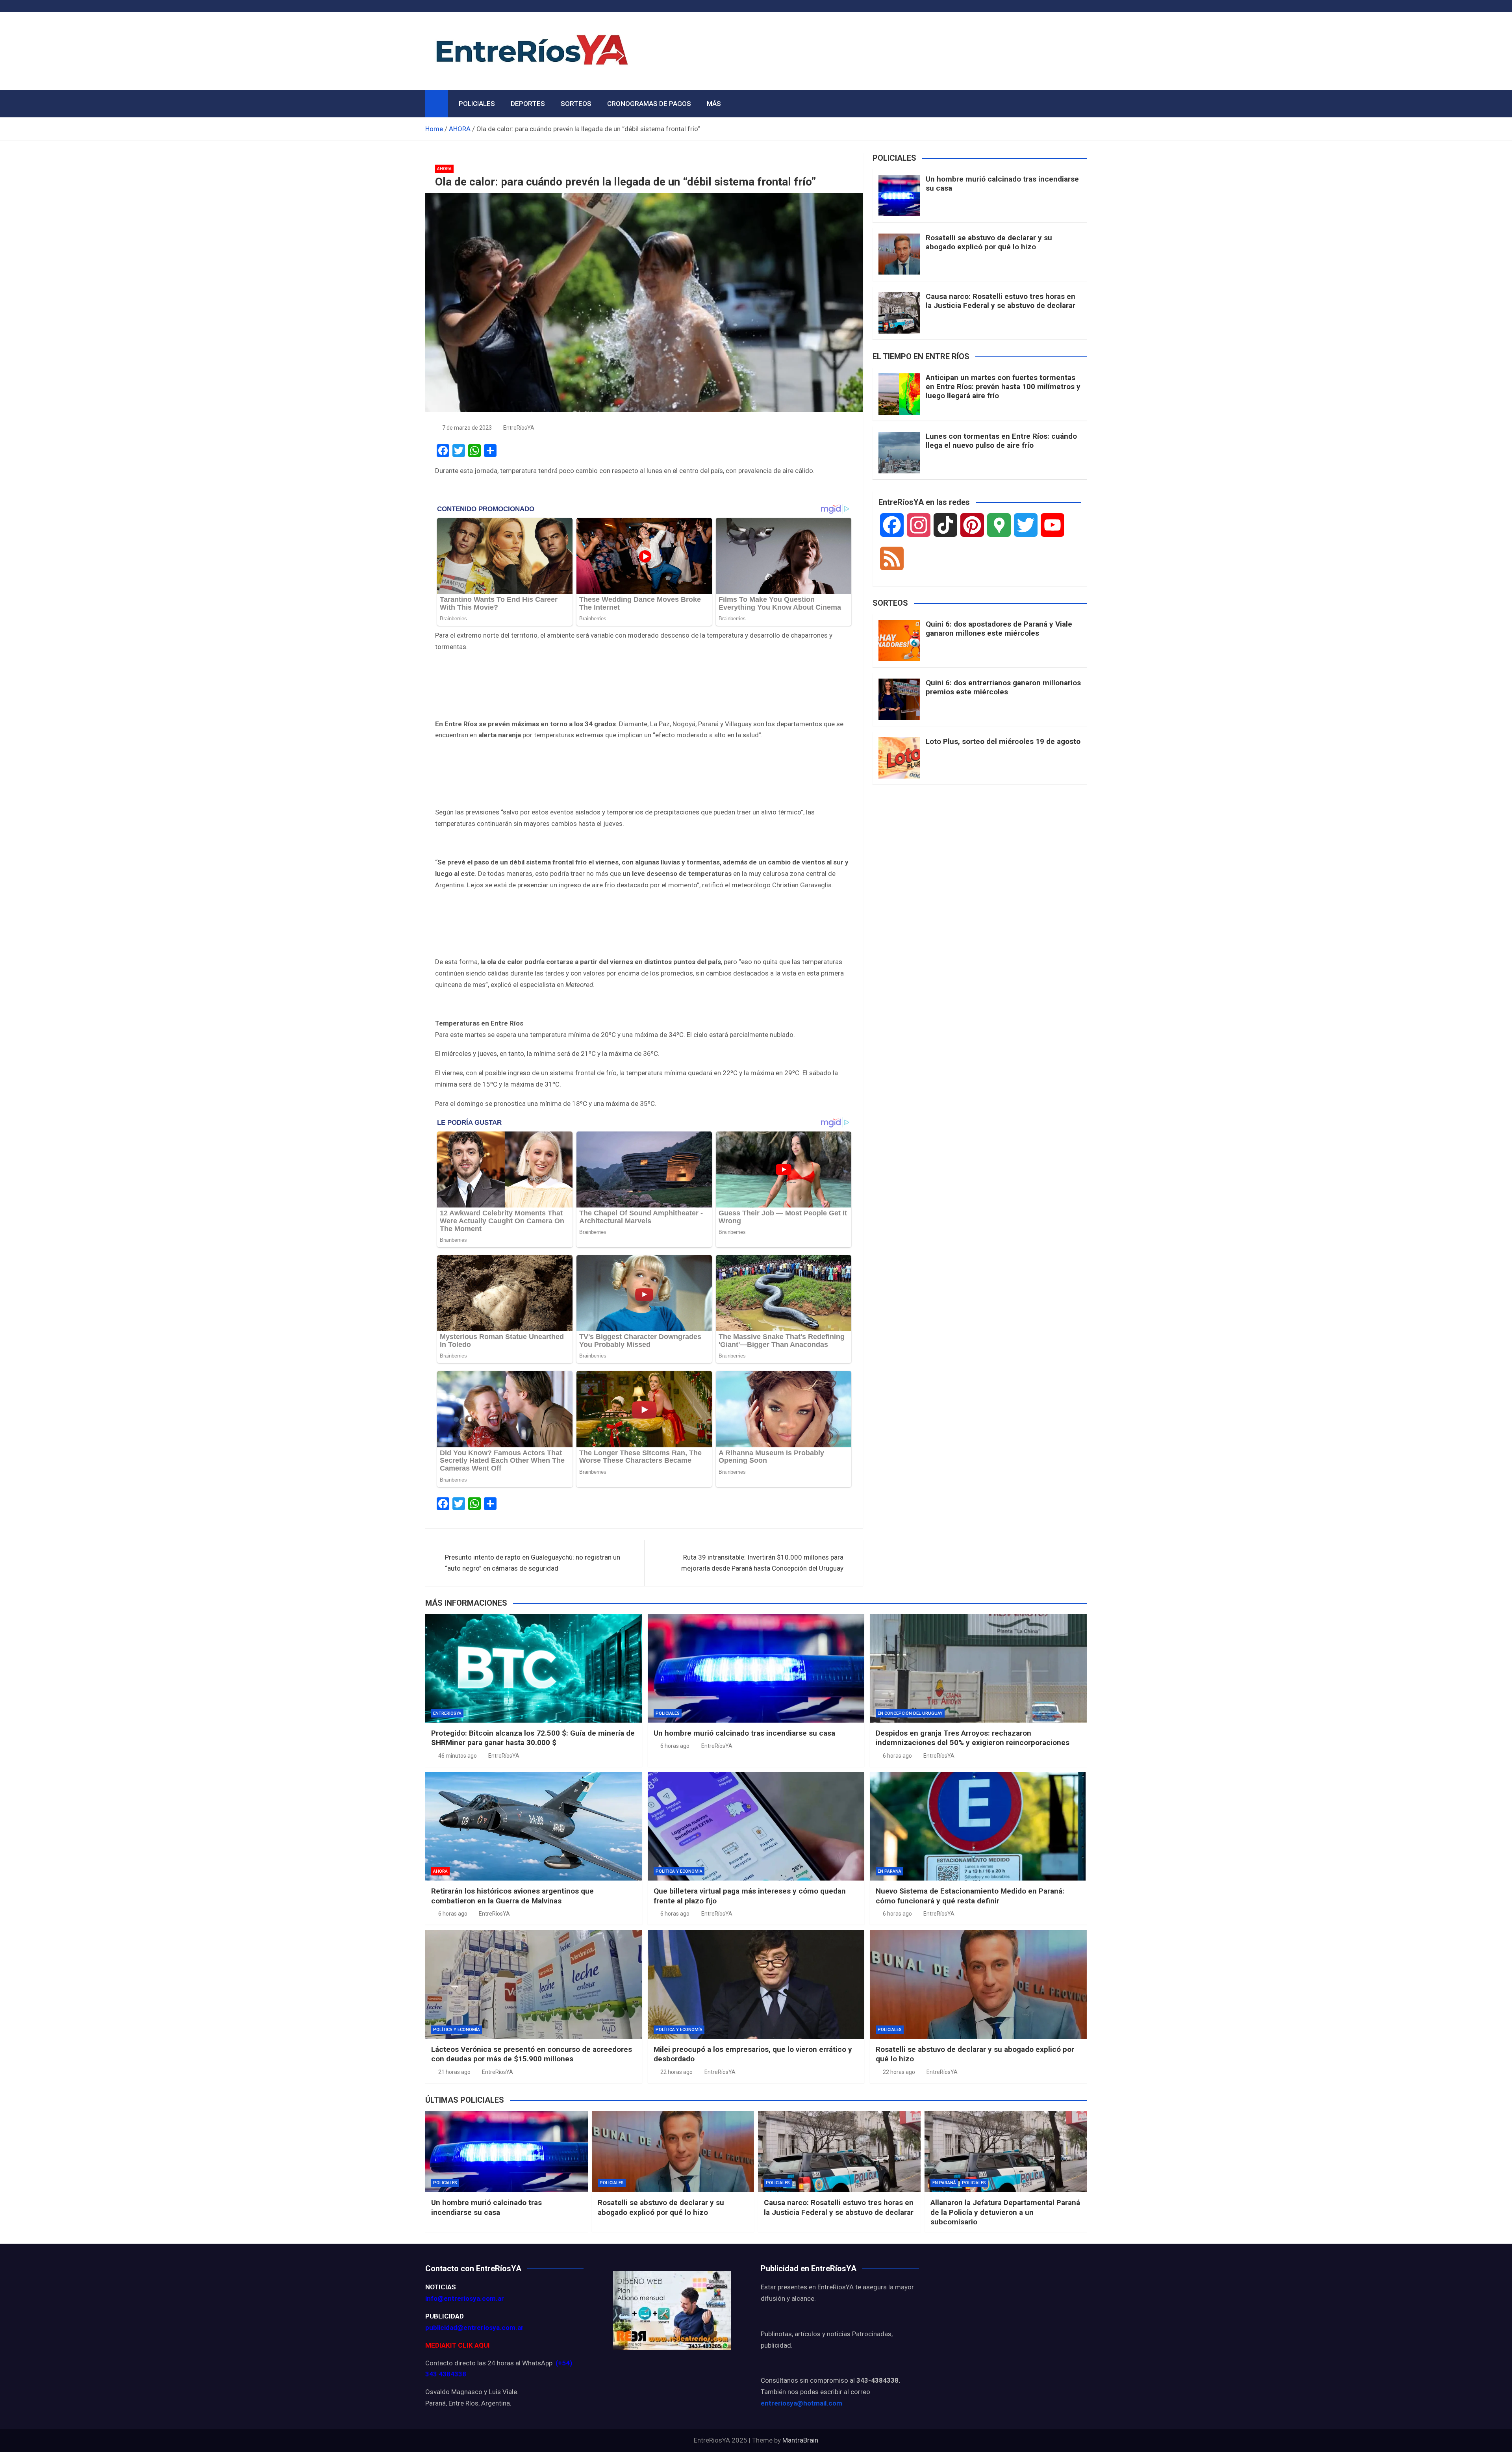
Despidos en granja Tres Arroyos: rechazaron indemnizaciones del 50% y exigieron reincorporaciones (973, 1738)
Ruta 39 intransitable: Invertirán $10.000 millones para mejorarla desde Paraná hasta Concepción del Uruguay (762, 1563)
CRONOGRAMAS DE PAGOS (649, 104)
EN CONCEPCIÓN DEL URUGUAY (910, 1713)
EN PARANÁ (889, 1871)
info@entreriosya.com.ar (465, 2298)
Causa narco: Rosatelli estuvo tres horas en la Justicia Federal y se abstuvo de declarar (1001, 301)
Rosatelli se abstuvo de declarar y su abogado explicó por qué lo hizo (989, 242)
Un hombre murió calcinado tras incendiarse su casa (1002, 184)
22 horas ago (676, 2072)
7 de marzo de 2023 (467, 428)
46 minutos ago (458, 1756)
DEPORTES (528, 104)
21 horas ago (454, 2072)
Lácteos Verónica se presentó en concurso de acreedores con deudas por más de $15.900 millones (532, 2054)
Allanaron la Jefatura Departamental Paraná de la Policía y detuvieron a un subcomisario (1005, 2212)
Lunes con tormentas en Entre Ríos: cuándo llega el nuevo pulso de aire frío (1001, 441)
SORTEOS (576, 104)
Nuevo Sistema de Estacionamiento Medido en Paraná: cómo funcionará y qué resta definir (970, 1896)
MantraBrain (800, 2440)
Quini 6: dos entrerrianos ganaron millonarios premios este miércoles (1003, 687)
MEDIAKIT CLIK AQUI (458, 2345)
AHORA (444, 169)
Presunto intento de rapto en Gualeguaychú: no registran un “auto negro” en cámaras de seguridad (533, 1563)
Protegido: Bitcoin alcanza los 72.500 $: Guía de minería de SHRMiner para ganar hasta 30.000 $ (533, 1738)
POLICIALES (477, 104)
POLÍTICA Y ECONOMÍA (679, 1871)
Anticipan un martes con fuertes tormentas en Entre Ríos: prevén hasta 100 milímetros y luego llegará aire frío (1003, 387)
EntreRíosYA (519, 428)
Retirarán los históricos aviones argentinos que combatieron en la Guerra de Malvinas (512, 1896)
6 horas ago (675, 1746)
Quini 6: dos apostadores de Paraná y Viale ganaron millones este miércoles (999, 629)
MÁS (714, 104)
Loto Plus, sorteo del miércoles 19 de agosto (1003, 741)
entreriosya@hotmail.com (801, 2403)
